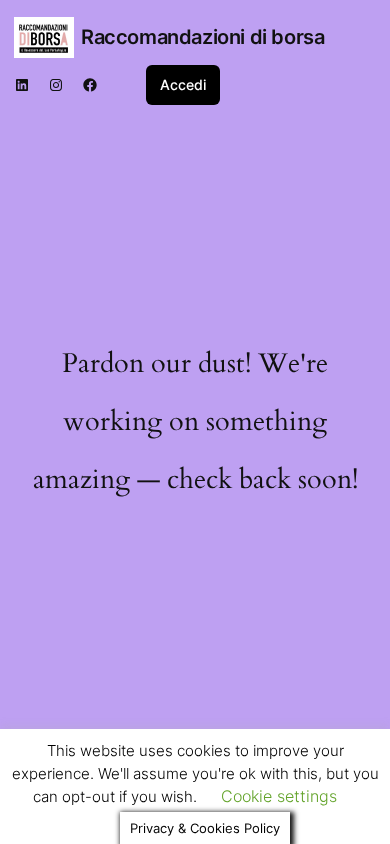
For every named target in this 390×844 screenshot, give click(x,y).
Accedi (183, 84)
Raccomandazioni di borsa (202, 37)
